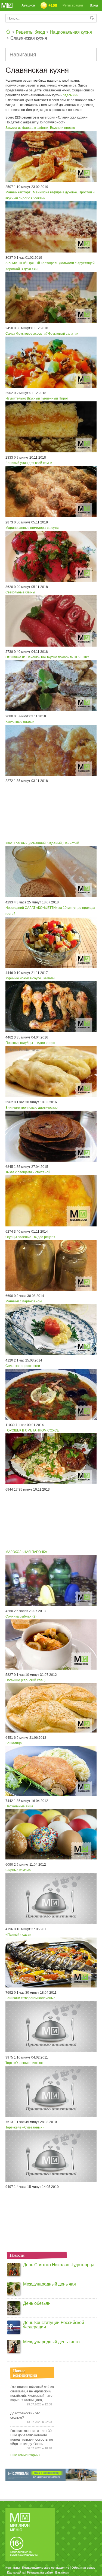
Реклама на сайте (40, 2572)
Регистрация (73, 5)
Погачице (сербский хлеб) (25, 1680)
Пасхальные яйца (19, 1806)
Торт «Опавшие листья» (24, 2063)
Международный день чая (50, 2284)
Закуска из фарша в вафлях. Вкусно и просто (40, 128)
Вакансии (62, 2572)
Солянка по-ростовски (23, 1366)
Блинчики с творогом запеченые (30, 1998)
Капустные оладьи (20, 722)
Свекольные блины (20, 592)
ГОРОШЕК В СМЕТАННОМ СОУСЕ (32, 1430)
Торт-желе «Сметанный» (25, 2127)
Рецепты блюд (30, 32)
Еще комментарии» (25, 2455)
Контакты (13, 2568)
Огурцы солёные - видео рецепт (30, 1237)
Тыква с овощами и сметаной (28, 1172)
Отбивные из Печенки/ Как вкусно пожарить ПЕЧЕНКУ (47, 657)
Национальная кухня (71, 32)
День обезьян (37, 2303)
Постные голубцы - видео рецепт (31, 1043)
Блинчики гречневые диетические (32, 1108)
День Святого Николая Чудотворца (59, 2265)
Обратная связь (83, 2568)
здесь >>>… (72, 95)
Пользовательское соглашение (46, 2568)
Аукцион (28, 5)
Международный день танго (51, 2342)
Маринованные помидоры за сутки (33, 528)
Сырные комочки (18, 1870)
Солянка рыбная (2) (21, 1616)
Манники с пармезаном (24, 1301)
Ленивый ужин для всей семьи (29, 463)
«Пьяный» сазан (18, 1935)
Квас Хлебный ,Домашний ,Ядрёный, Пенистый (42, 843)
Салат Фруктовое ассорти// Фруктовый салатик (42, 334)
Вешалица (14, 1743)
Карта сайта (16, 2572)
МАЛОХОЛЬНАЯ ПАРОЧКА (26, 1552)
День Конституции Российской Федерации (54, 2325)
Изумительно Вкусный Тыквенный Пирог (37, 398)
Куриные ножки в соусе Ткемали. (30, 978)
